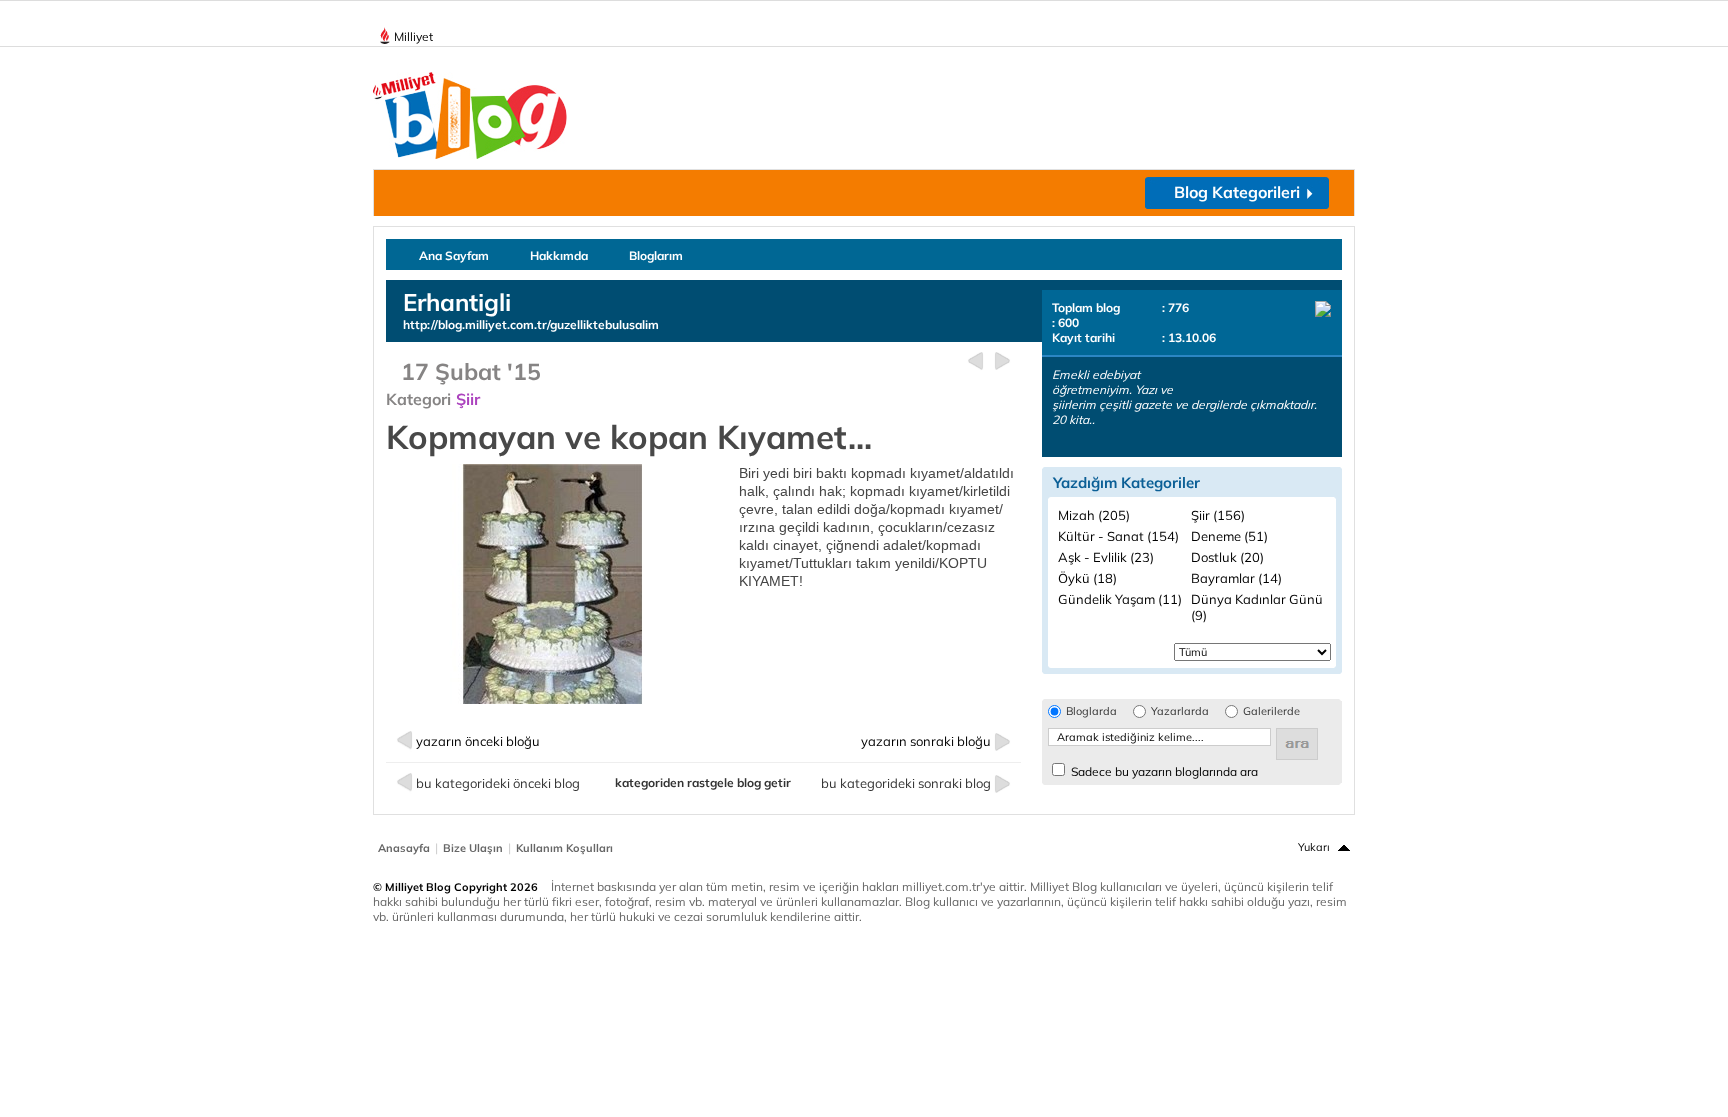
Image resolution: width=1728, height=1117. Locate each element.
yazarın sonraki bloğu (926, 741)
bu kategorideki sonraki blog (906, 783)
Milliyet (413, 36)
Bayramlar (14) (1236, 578)
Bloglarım (656, 255)
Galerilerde (1271, 711)
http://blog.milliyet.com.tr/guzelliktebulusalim (531, 324)
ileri (1002, 361)
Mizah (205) (1094, 515)
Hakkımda (559, 255)
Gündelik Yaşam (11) (1120, 599)
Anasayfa (404, 848)
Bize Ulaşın (473, 848)
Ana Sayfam (454, 255)
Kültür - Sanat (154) (1118, 536)
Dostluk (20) (1227, 557)
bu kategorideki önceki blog (498, 783)
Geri (975, 361)
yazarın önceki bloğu (478, 741)
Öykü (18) (1087, 578)
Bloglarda (1091, 711)
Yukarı (1314, 847)
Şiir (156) (1218, 515)
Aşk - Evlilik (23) (1106, 557)
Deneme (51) (1229, 536)
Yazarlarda (1180, 711)
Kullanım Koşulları (564, 848)
